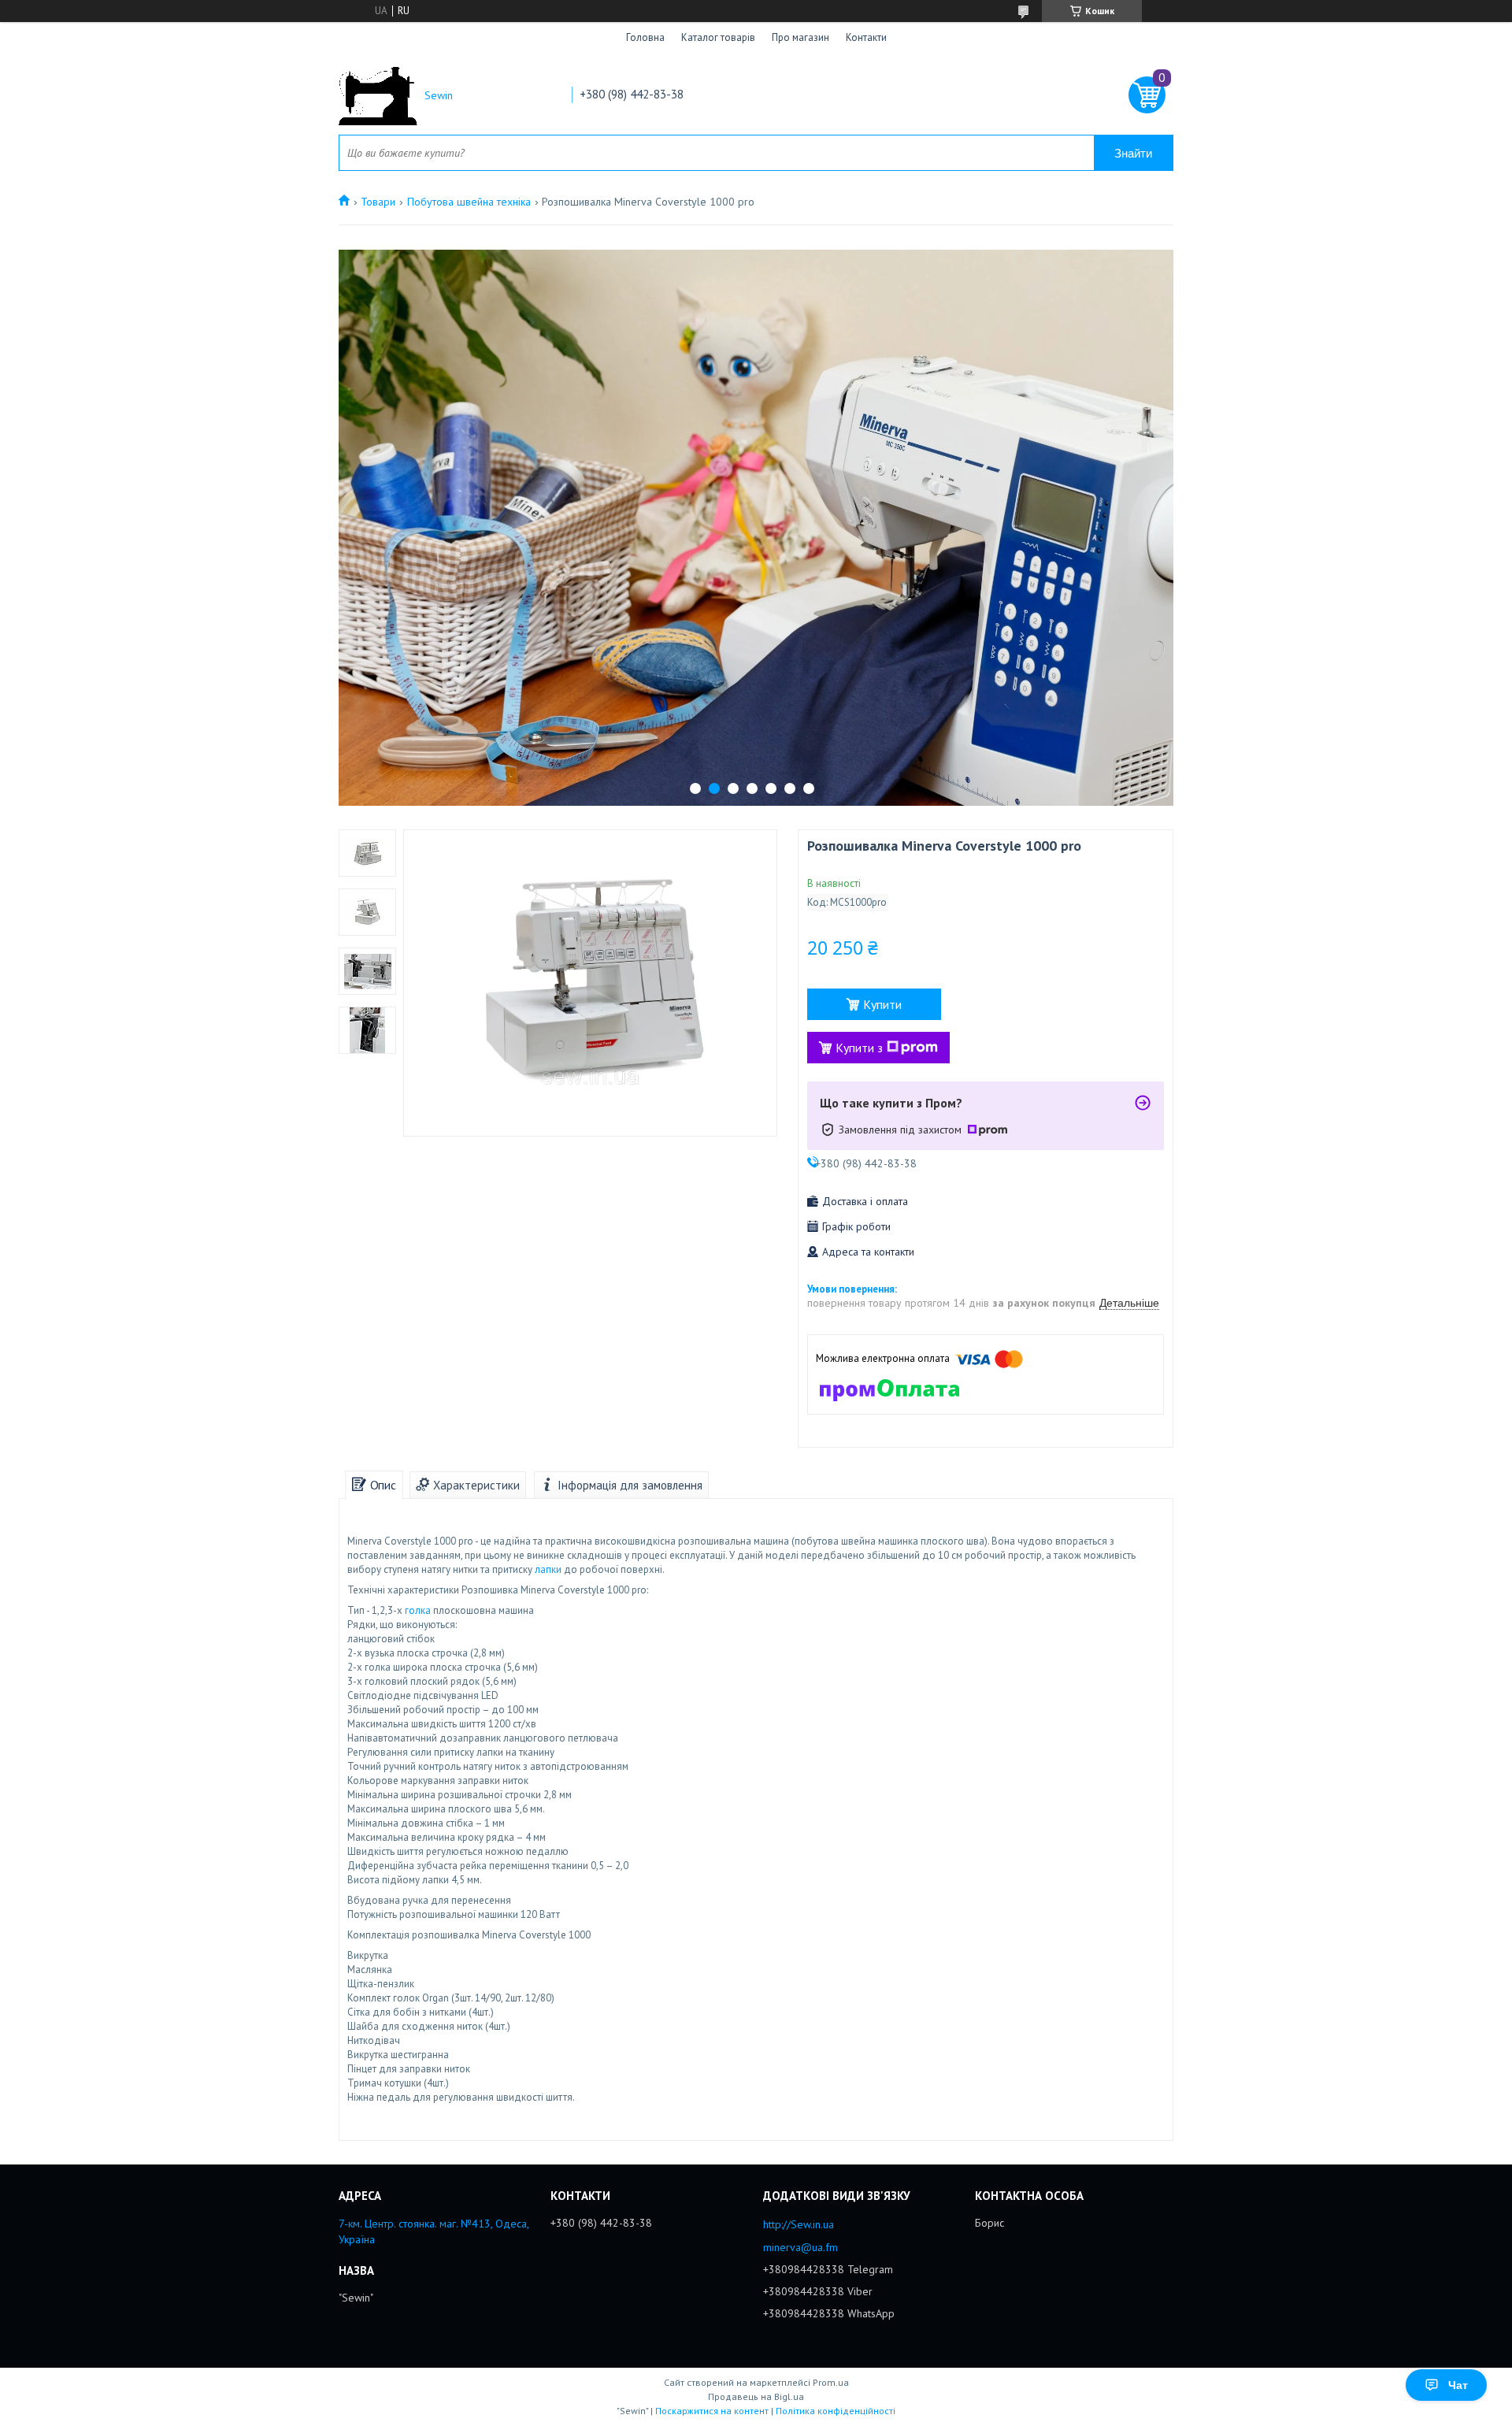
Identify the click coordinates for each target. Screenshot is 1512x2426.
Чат (1458, 2385)
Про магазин (800, 37)
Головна (645, 37)
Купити (882, 1004)
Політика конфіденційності (836, 2411)
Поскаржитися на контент (712, 2411)
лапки (548, 1569)
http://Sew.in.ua (799, 2224)
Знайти (1133, 153)
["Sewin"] (378, 96)
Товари (378, 202)
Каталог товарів (718, 37)
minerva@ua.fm (800, 2247)
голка (418, 1610)
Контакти (866, 37)
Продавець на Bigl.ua (756, 2396)
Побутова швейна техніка (469, 202)
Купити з (859, 1048)
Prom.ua (831, 2382)
